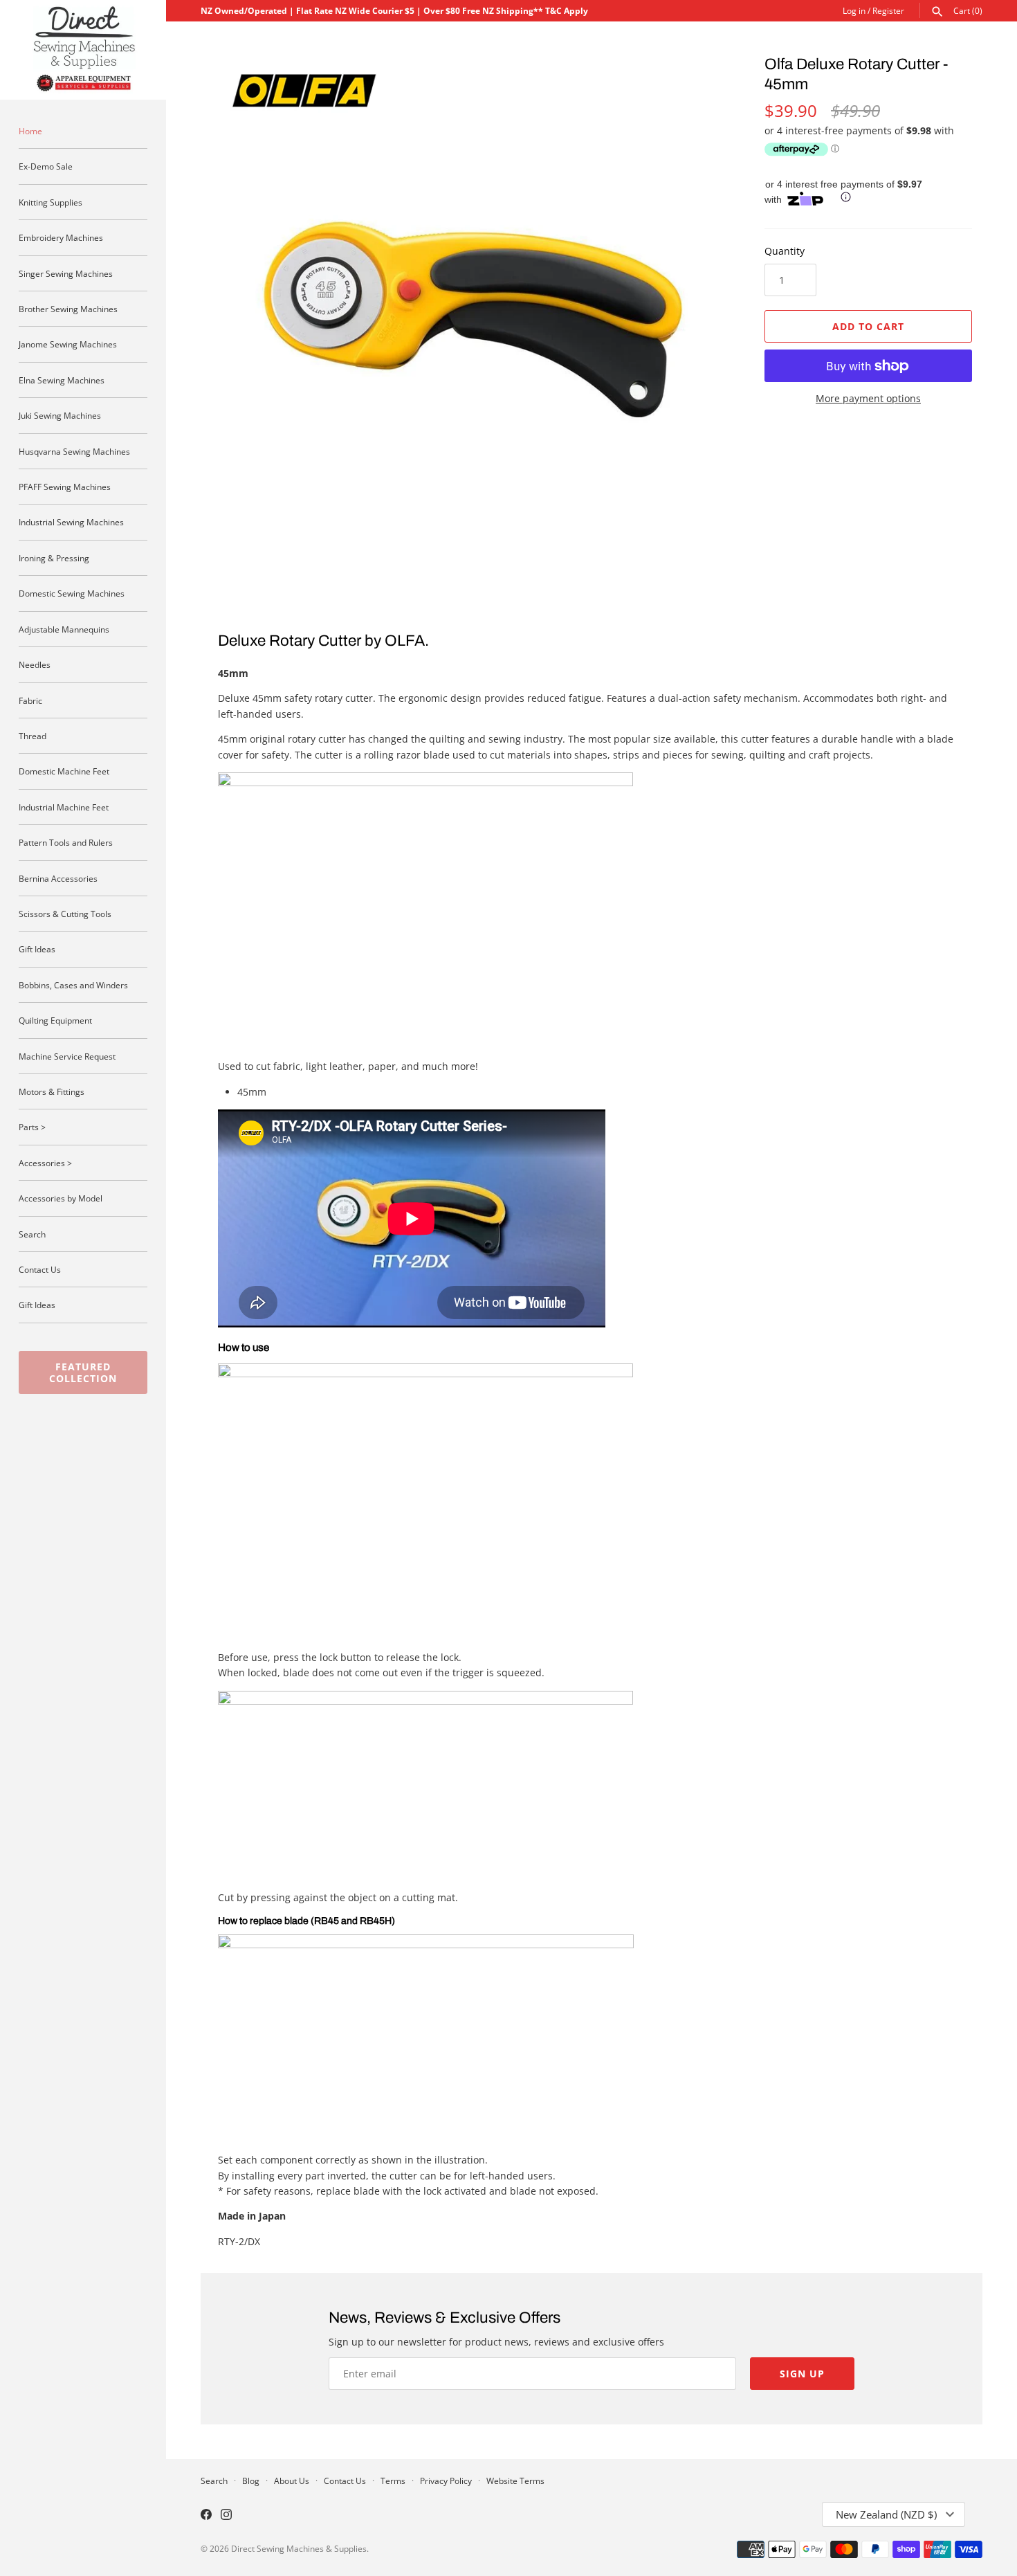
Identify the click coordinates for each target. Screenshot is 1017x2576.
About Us (292, 2480)
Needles (35, 664)
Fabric (30, 700)
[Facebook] (206, 2516)
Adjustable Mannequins (64, 629)
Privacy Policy (446, 2480)
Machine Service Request (67, 1056)
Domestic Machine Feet (64, 771)
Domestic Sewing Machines (72, 593)
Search (32, 1234)
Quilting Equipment (55, 1020)
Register (888, 10)
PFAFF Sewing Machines (65, 487)
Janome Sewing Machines (68, 344)
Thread (33, 736)
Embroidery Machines (61, 237)
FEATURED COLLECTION (83, 1372)
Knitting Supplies (51, 202)
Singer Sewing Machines (66, 273)
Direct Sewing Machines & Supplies (299, 2548)
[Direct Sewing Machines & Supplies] (83, 50)
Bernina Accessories (58, 878)
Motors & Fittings (52, 1091)
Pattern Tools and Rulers (66, 842)
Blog (251, 2480)
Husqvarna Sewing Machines (74, 451)
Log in (854, 10)
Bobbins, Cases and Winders (73, 985)
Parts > (32, 1127)
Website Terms (515, 2480)
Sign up (802, 2374)
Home (30, 131)
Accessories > (45, 1163)
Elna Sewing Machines (62, 380)
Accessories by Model (61, 1198)
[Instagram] (226, 2516)
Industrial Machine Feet (64, 807)
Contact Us (40, 1269)
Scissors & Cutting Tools (65, 914)
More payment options (868, 398)
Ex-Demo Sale (46, 166)
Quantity (785, 251)
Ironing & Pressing (54, 558)
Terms (393, 2480)
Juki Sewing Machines (60, 415)
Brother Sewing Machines (68, 309)
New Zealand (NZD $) (886, 2514)
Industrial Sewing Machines (71, 522)
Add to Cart (868, 326)
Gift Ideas (37, 949)
